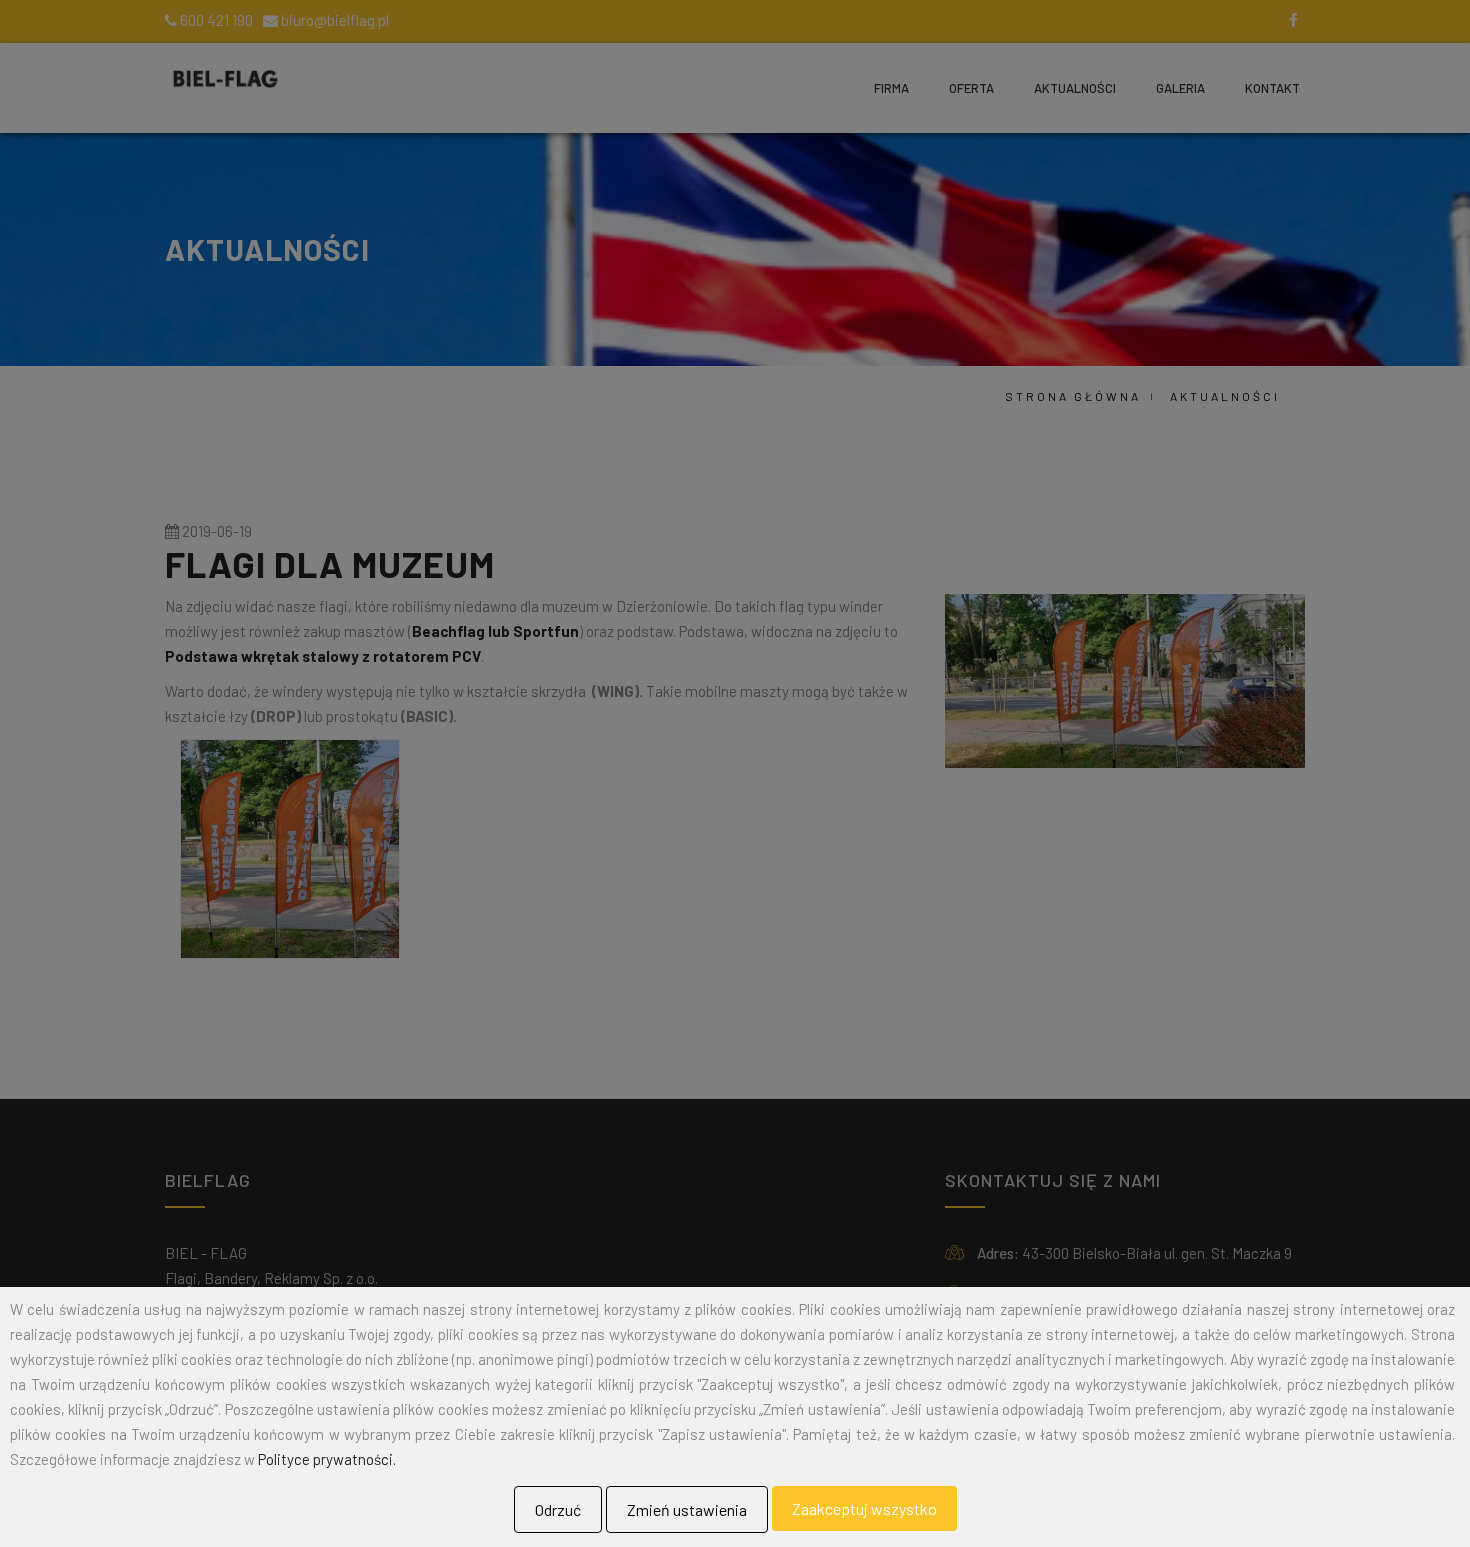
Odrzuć (558, 1509)
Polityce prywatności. (327, 1459)
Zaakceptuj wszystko (864, 1508)
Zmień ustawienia (687, 1509)
